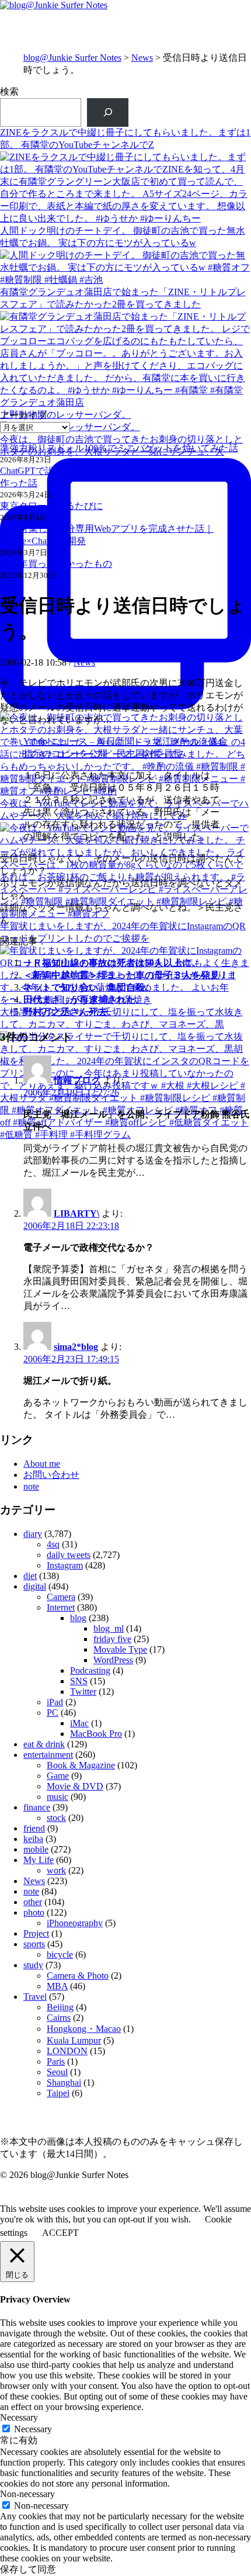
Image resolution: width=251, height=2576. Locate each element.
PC (53, 1713)
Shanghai (64, 2082)
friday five (112, 1639)
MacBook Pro (96, 1734)
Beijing (60, 2007)
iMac (79, 1723)
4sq (53, 1544)
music (57, 1797)
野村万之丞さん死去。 (70, 1012)
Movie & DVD (75, 1786)
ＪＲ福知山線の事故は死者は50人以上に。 (112, 963)
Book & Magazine (81, 1765)
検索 (9, 91)
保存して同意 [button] (28, 2569)
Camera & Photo (78, 1976)
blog (78, 1618)
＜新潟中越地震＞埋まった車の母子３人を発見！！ (131, 975)
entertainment (48, 1755)
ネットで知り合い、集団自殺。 (89, 987)
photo (34, 1912)
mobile (36, 1849)
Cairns (59, 2018)
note (31, 1486)
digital (35, 1586)
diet (30, 1576)
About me (42, 1464)
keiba (33, 1839)
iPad (55, 1702)
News (142, 58)
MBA (57, 1986)
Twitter (83, 1692)
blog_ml (109, 1628)
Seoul (57, 2072)
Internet (61, 1607)
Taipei (58, 2093)
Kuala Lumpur (74, 2040)
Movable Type (120, 1649)
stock (56, 1818)
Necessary (33, 2429)
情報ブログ (77, 1080)
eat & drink (44, 1744)
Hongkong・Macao (84, 2029)
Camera (61, 1597)
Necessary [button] (19, 2417)
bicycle (60, 1954)
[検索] (108, 112)
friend (34, 1828)
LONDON (67, 2051)
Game (58, 1776)
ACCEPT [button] (60, 2233)
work (56, 1870)
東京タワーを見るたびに (51, 506)
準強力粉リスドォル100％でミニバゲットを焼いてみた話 (119, 448)
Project (36, 1933)
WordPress (113, 1660)
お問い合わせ (51, 1475)
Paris (56, 2061)
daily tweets (69, 1555)
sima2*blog (76, 1347)
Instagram (65, 1565)
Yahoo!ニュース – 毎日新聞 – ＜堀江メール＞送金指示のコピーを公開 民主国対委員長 (125, 747)
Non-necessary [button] (27, 2494)
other (33, 1902)
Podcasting (90, 1670)
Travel (35, 1997)
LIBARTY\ (76, 1213)
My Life (39, 1860)
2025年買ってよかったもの (56, 564)
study (33, 1965)
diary (33, 1534)
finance (37, 1807)
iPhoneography (75, 1923)
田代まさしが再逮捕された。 (84, 1000)
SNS (79, 1681)
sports (34, 1944)
